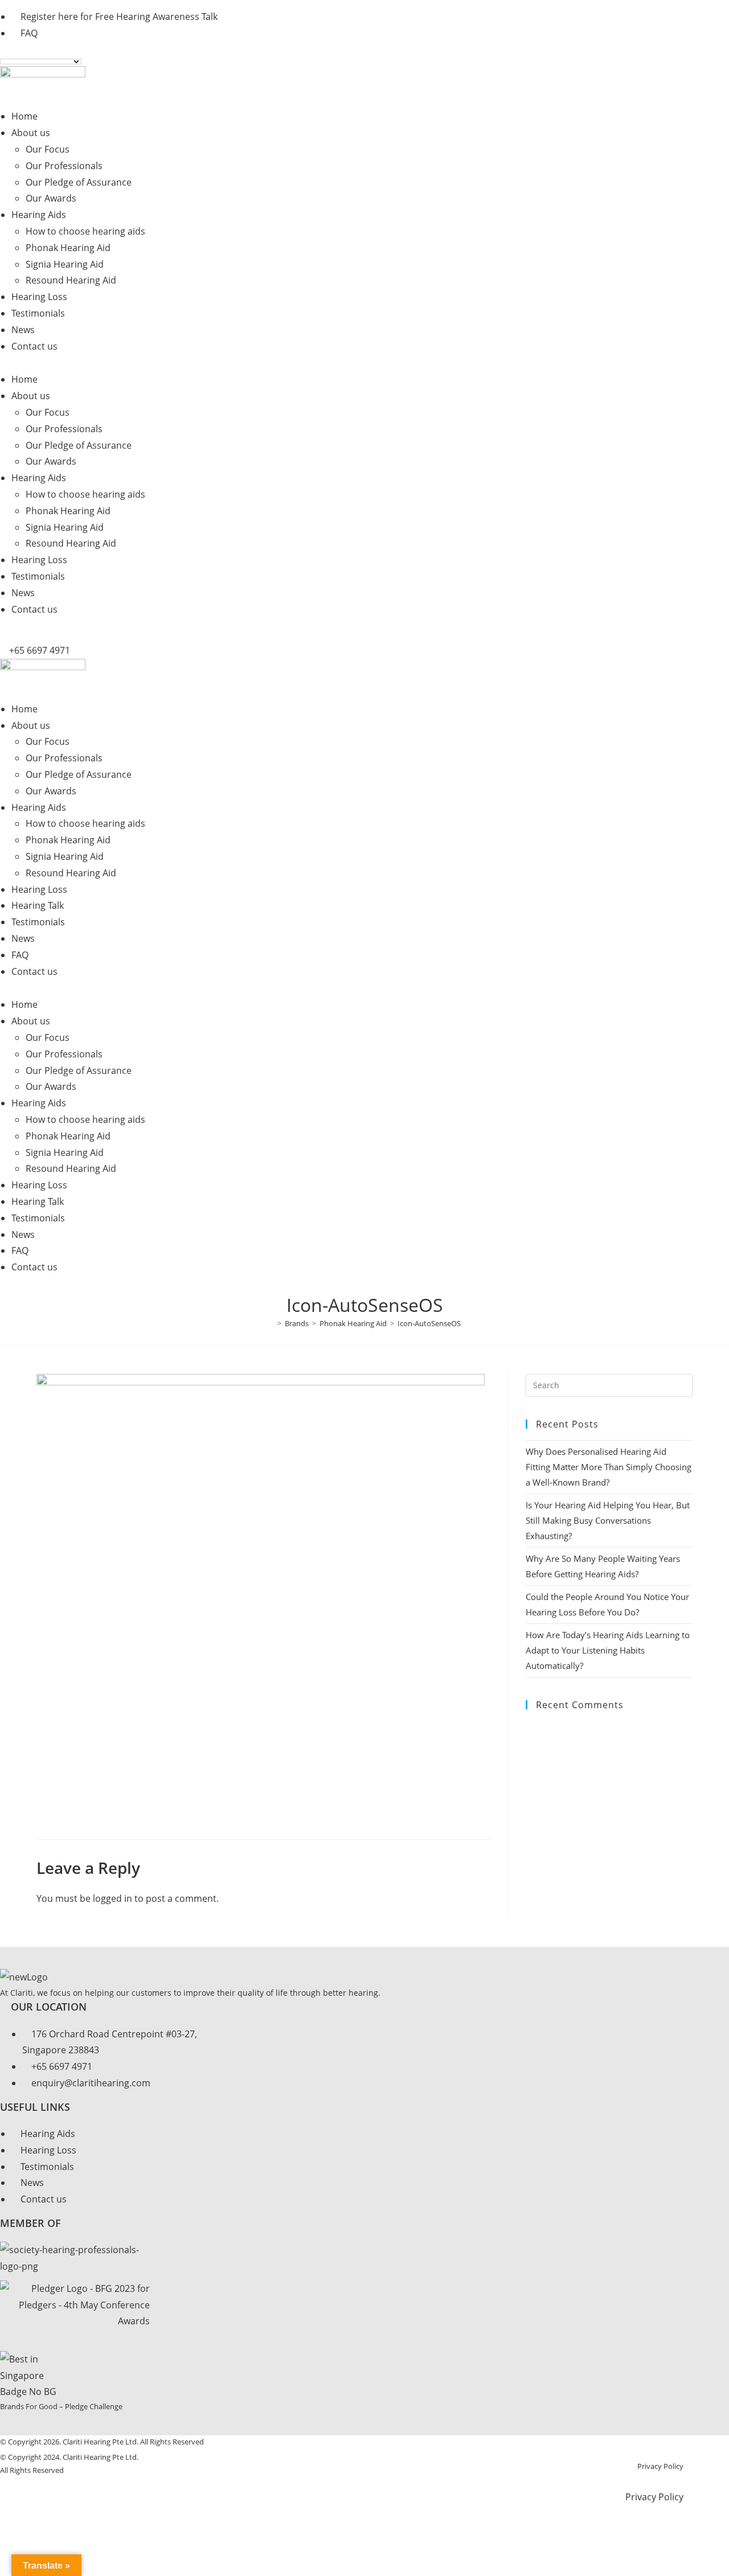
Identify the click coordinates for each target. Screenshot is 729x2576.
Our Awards (51, 198)
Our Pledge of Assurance (79, 182)
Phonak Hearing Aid (68, 248)
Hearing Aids (39, 215)
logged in (112, 1898)
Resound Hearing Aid (71, 280)
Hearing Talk (38, 905)
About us (31, 133)
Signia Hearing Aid (65, 264)
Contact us (34, 346)
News (23, 330)
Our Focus (48, 149)
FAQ (20, 955)
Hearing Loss (39, 297)
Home (24, 116)
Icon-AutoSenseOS (429, 1323)
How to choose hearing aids (85, 231)
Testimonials (38, 313)
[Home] (271, 1323)
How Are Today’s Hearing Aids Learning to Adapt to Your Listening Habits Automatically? (608, 1650)
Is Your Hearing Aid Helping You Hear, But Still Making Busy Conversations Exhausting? (608, 1520)
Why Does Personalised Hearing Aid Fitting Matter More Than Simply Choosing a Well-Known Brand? (609, 1467)
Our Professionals (64, 166)
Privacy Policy (660, 2466)
